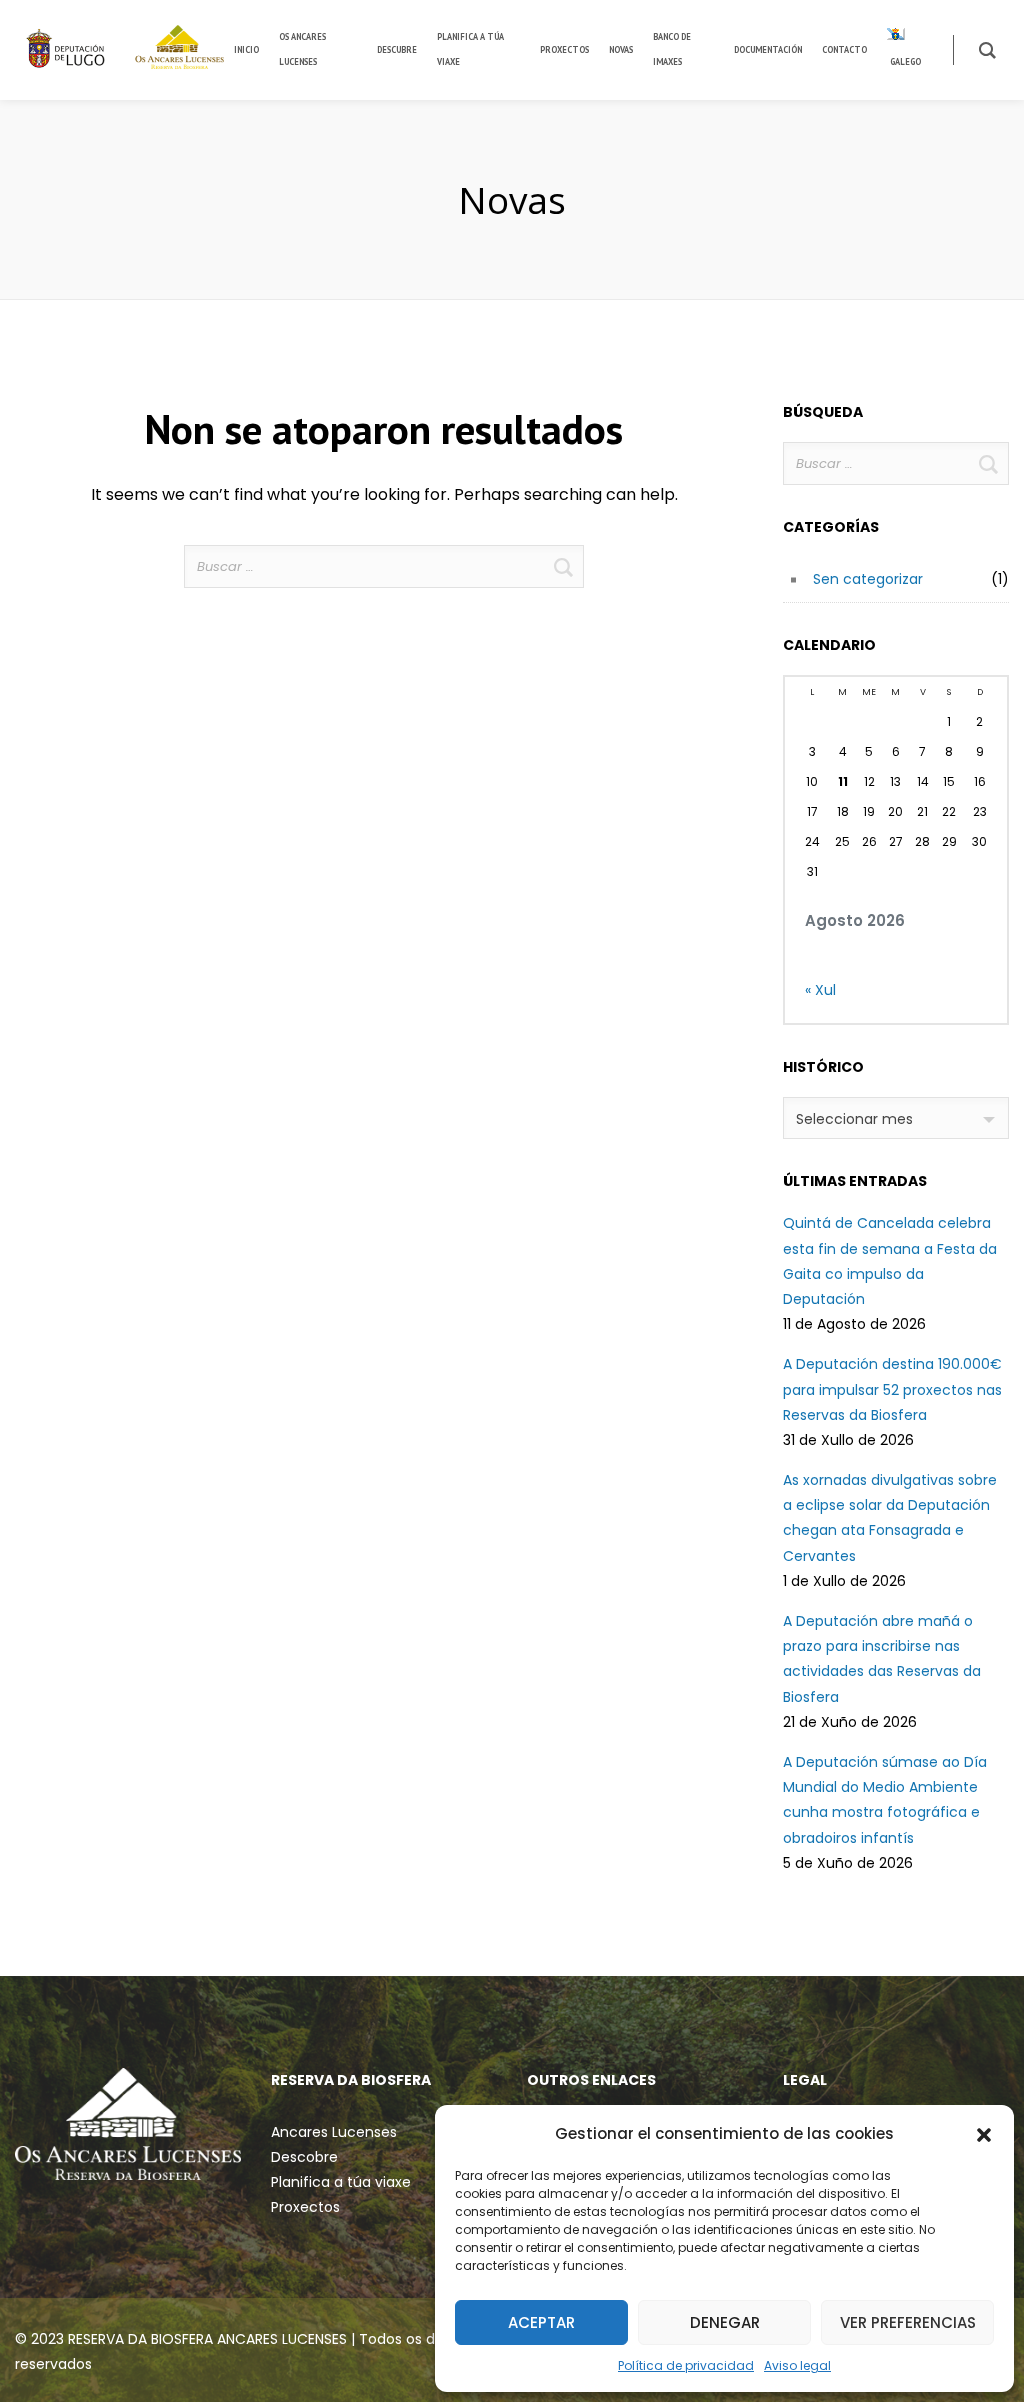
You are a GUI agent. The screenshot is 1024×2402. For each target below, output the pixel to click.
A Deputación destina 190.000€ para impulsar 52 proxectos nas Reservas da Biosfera (892, 1389)
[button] (984, 2134)
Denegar (725, 2322)
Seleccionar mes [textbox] (854, 1119)
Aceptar (541, 2322)
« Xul (820, 990)
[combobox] (896, 1118)
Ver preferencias (908, 2322)
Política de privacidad (686, 2365)
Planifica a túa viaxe (341, 2182)
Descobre (304, 2157)
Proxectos (305, 2207)
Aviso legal (797, 2365)
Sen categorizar (868, 579)
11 (843, 781)
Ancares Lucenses (334, 2132)
